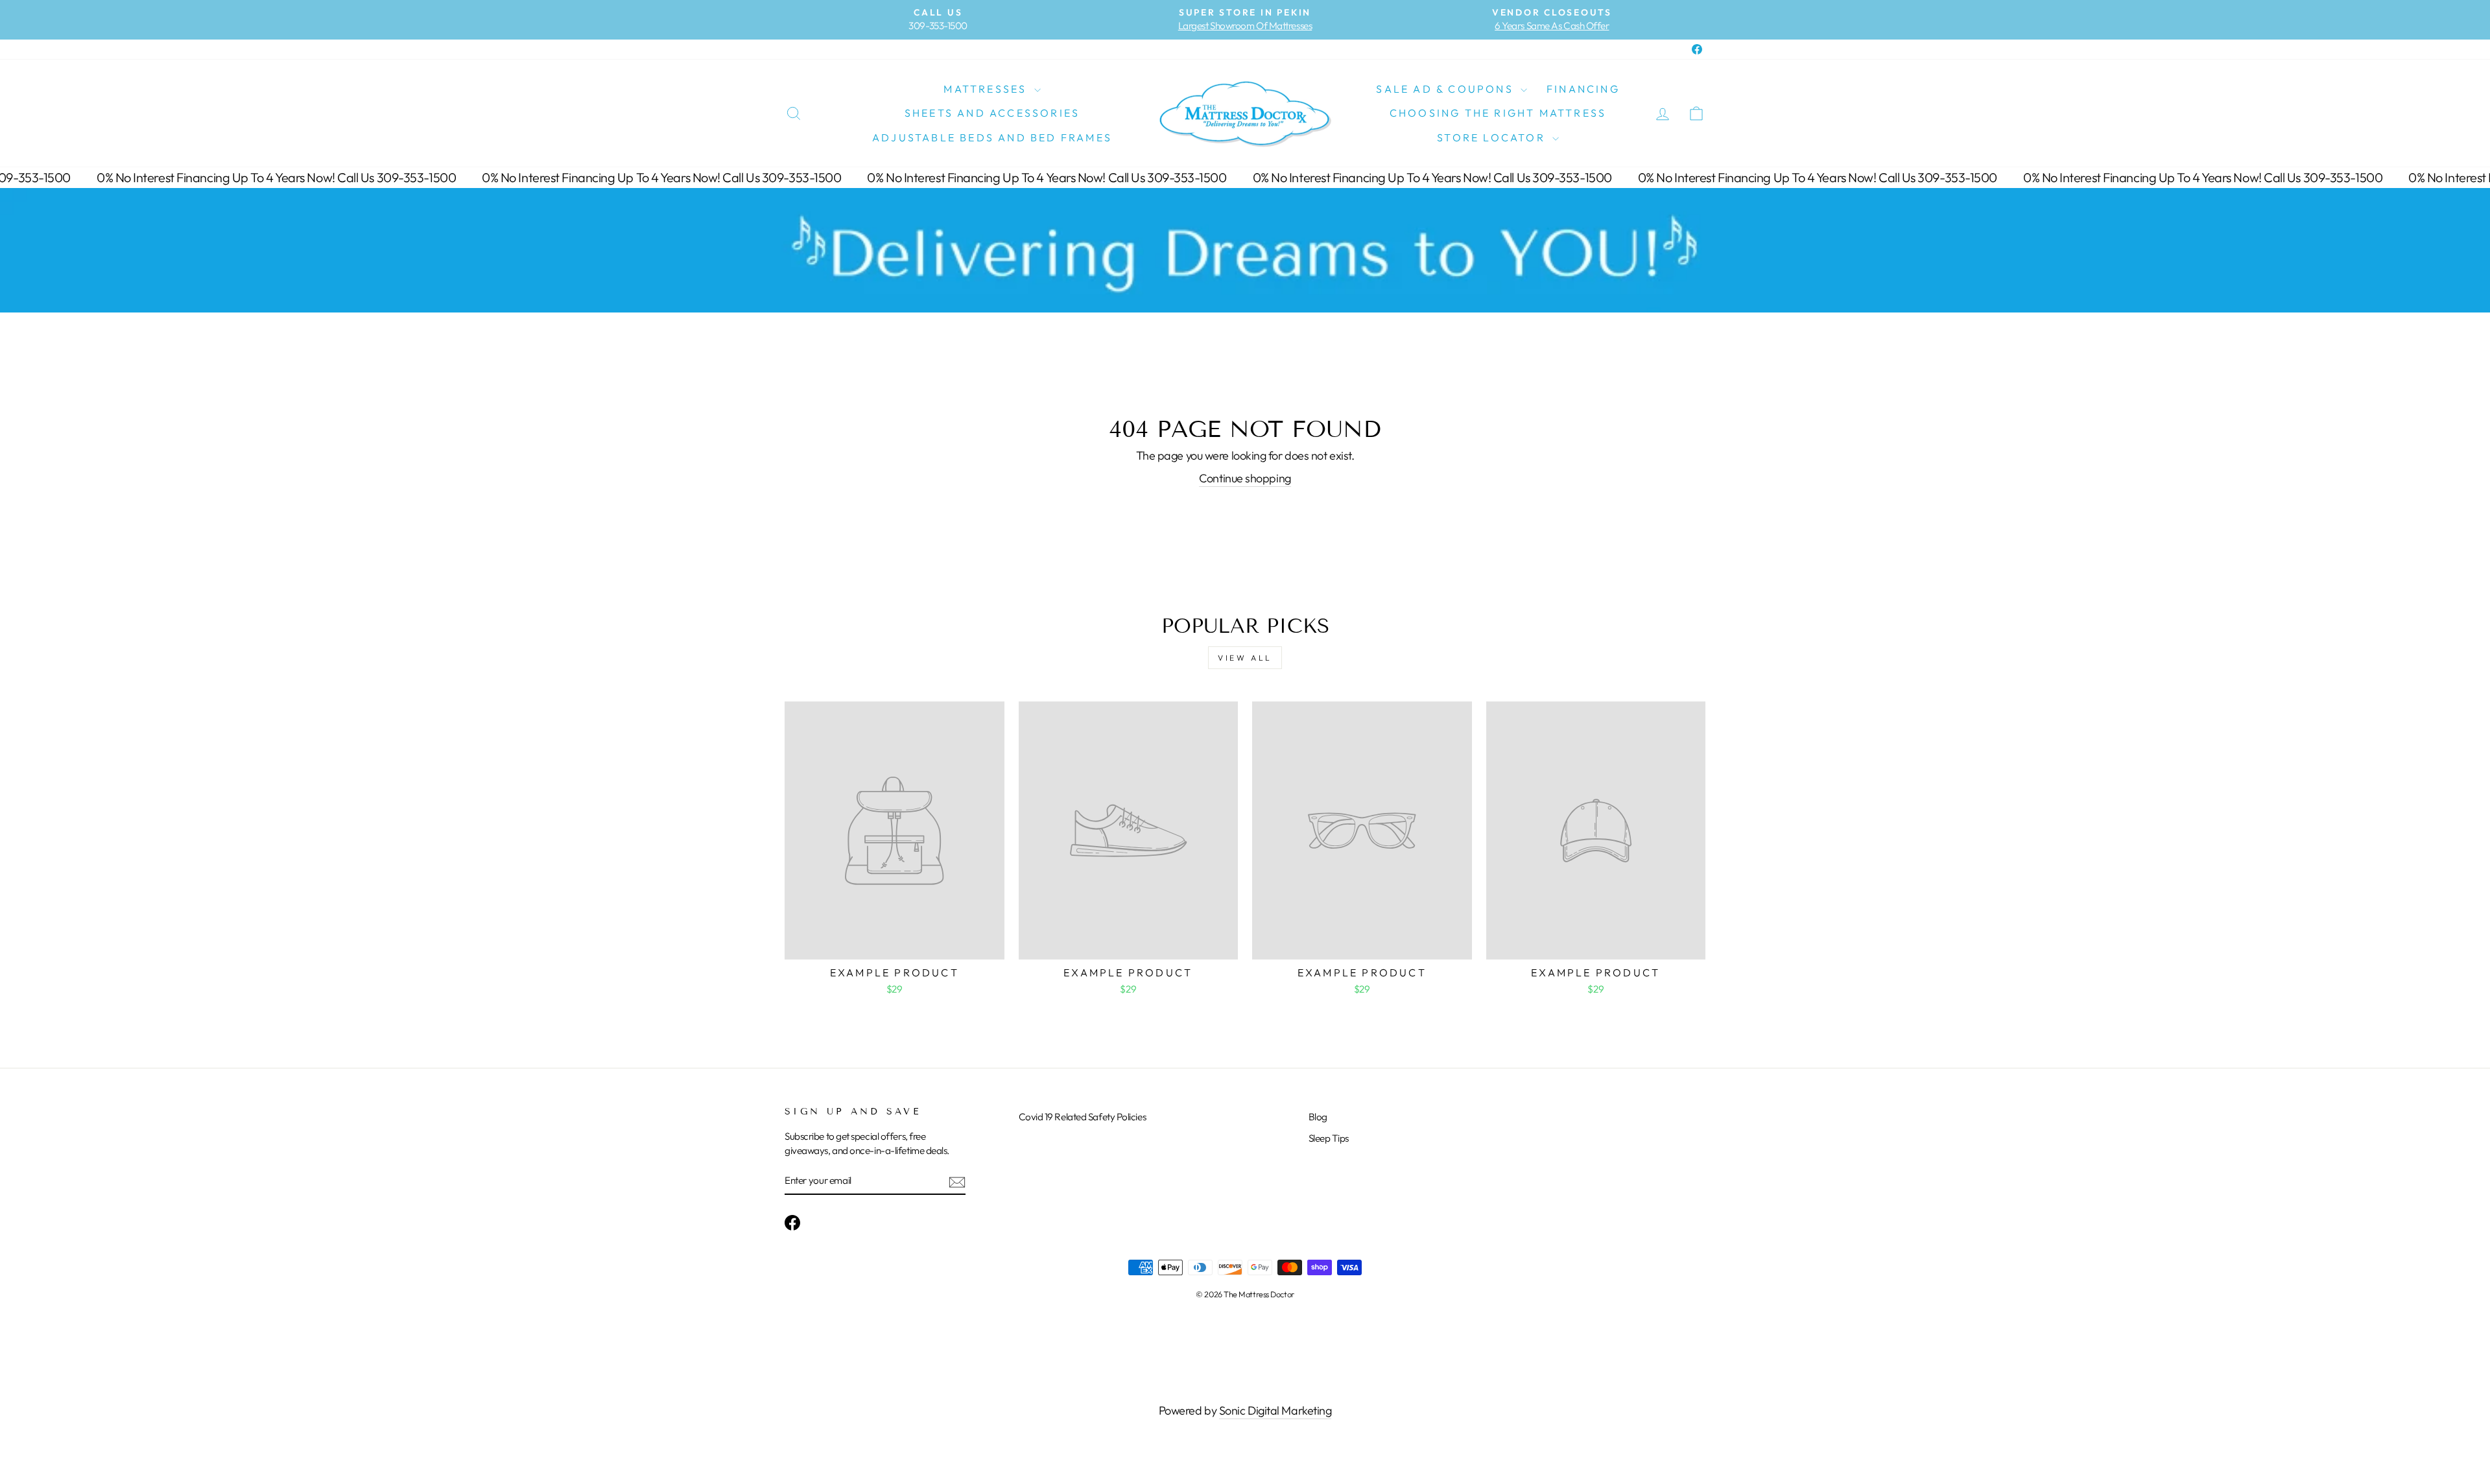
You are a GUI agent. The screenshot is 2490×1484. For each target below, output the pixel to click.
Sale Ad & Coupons (1447, 89)
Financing (1583, 89)
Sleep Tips (1329, 1138)
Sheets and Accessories (992, 113)
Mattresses (987, 89)
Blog (1318, 1117)
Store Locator (1493, 137)
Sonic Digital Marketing (1275, 1410)
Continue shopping (1245, 478)
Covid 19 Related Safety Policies (1083, 1117)
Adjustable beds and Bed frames (992, 137)
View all (1245, 658)
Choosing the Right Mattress (1498, 113)
